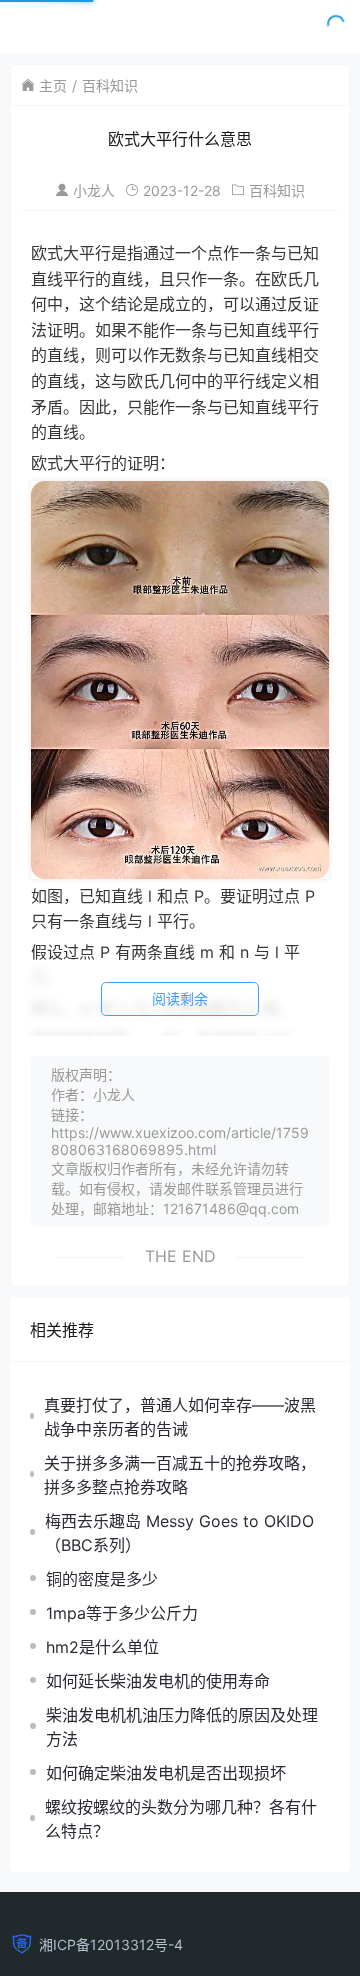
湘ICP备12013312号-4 (111, 1944)
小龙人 (94, 190)
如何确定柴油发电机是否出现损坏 (166, 1773)
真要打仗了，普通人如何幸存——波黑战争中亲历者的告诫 (180, 1417)
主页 (53, 85)
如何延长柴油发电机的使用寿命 (158, 1681)
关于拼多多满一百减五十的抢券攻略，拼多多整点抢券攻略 (180, 1475)
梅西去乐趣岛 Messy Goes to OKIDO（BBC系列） (179, 1533)
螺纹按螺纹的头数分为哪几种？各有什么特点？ (181, 1819)
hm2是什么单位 (102, 1647)
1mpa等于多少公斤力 (122, 1613)
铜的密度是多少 (102, 1579)
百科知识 (110, 85)
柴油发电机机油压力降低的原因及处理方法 (182, 1727)
